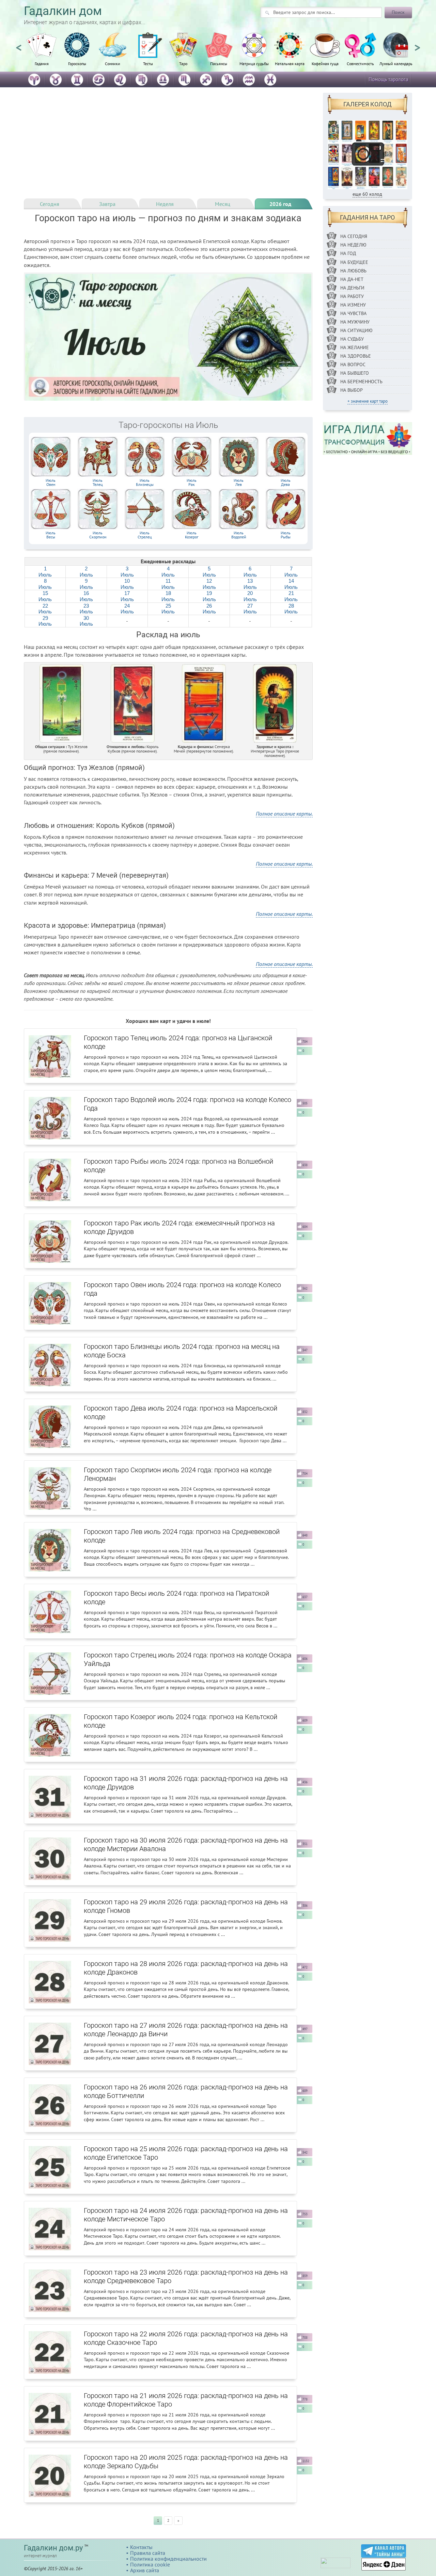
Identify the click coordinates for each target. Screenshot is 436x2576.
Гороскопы (77, 63)
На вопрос (353, 364)
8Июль (45, 584)
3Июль (127, 572)
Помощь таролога (388, 79)
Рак (192, 482)
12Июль (209, 584)
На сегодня (354, 236)
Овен (51, 482)
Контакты (141, 2547)
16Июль (86, 596)
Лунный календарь (396, 63)
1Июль (45, 572)
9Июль (86, 584)
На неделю (353, 245)
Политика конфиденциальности (168, 2559)
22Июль (45, 609)
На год (348, 253)
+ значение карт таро (368, 401)
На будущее (354, 262)
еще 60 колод (367, 194)
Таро (183, 63)
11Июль (168, 584)
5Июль (209, 572)
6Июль (250, 572)
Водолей (239, 535)
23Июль (86, 609)
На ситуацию (356, 330)
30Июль (86, 621)
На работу (352, 296)
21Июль (291, 596)
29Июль (45, 621)
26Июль (209, 609)
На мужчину (355, 322)
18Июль (168, 596)
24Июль (127, 609)
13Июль (250, 584)
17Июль (127, 596)
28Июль (291, 609)
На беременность (361, 382)
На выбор (352, 390)
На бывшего (355, 373)
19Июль (209, 596)
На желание (355, 347)
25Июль (168, 609)
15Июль (45, 596)
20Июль (250, 596)
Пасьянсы (219, 63)
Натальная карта (290, 63)
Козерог (192, 535)
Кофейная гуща (325, 63)
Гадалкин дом (63, 11)
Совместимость (360, 63)
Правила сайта (148, 2553)
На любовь (353, 271)
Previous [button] (19, 45)
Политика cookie (150, 2564)
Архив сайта (145, 2570)
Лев (239, 482)
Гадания (42, 63)
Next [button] (417, 45)
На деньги (352, 288)
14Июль (291, 584)
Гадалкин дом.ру (53, 2548)
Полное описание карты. (284, 814)
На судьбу (352, 339)
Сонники (113, 63)
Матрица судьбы (254, 63)
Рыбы (286, 535)
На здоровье (356, 356)
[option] (42, 53)
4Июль (168, 572)
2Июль (86, 572)
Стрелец (145, 535)
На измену (353, 305)
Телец (98, 482)
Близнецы (145, 482)
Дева (286, 482)
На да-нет (352, 279)
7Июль (291, 572)
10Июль (127, 584)
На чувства (353, 313)
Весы (51, 535)
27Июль (250, 609)
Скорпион (98, 535)
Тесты (148, 63)
